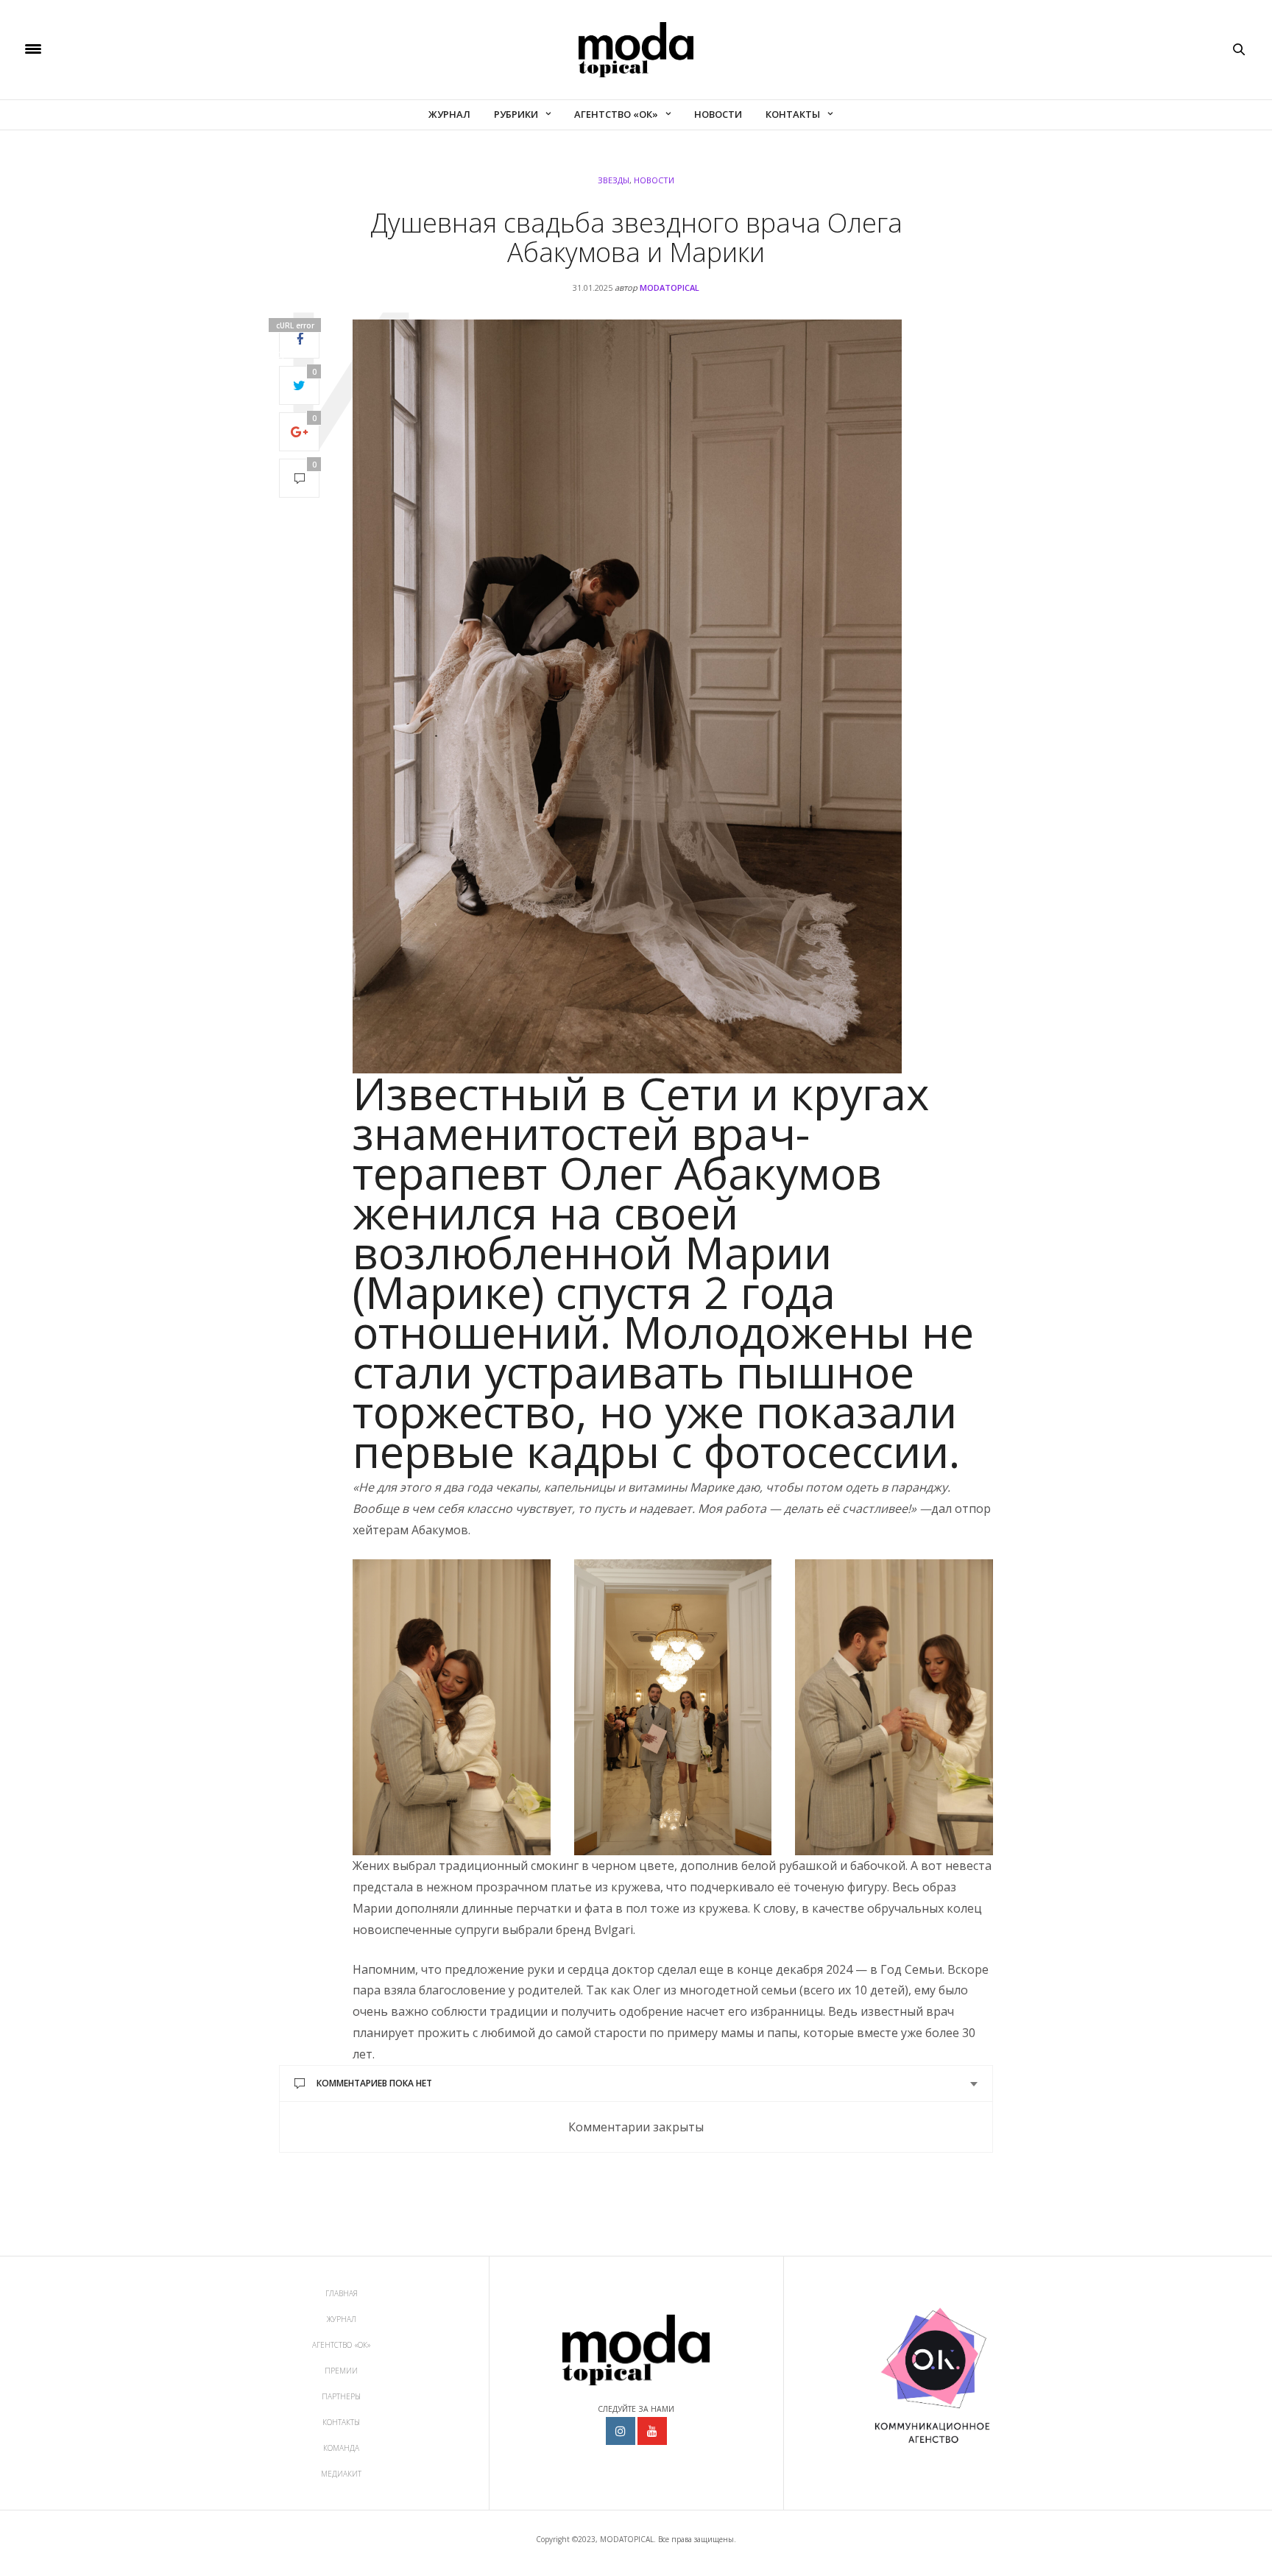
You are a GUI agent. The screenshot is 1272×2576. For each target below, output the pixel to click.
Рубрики (516, 114)
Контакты (793, 114)
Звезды (614, 180)
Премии (341, 2371)
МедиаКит (341, 2474)
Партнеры (341, 2396)
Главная (342, 2293)
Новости (718, 114)
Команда (341, 2448)
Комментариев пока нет (374, 2083)
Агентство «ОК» (616, 114)
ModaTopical (669, 287)
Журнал (449, 114)
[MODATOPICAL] (636, 50)
